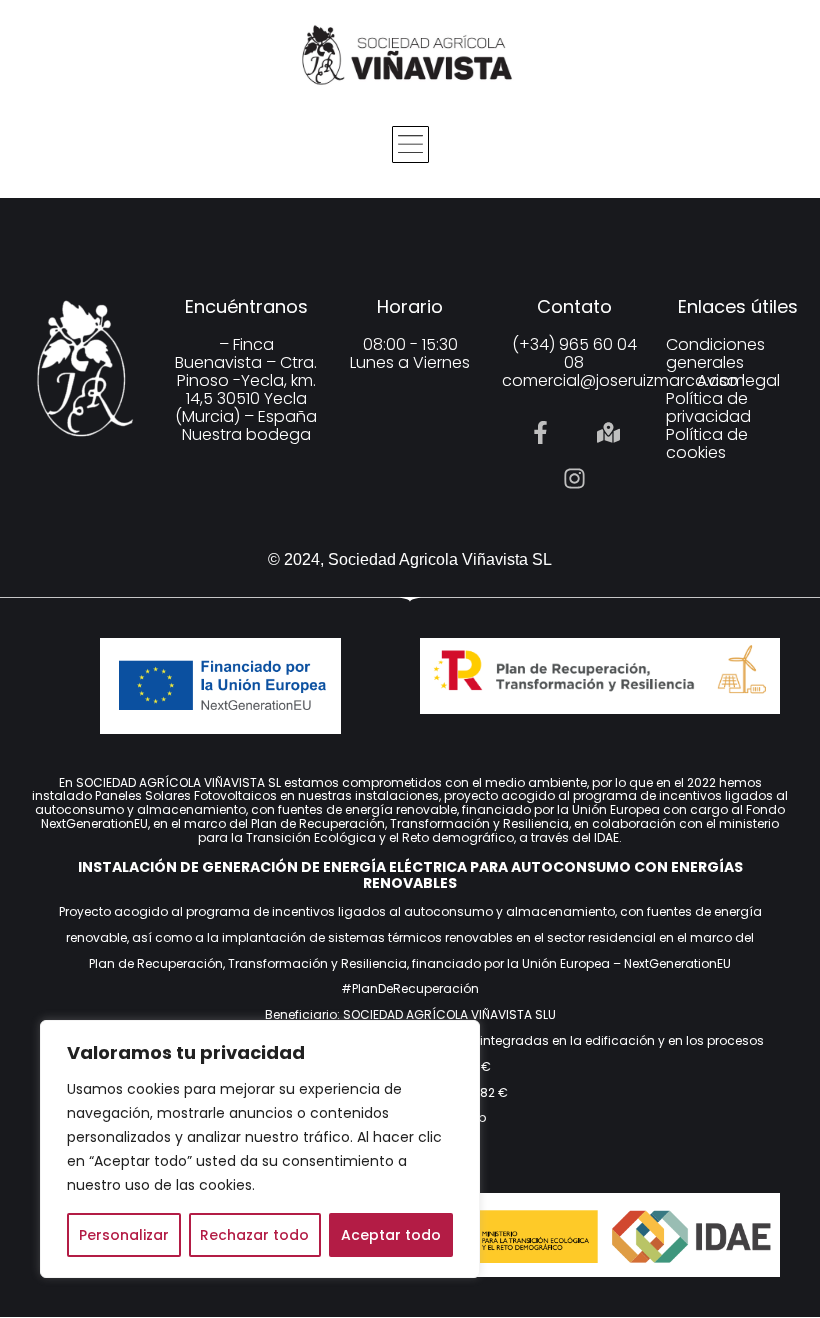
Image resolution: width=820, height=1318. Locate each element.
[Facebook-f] (540, 433)
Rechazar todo (254, 1235)
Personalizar (124, 1235)
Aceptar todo (391, 1235)
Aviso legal (738, 381)
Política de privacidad (708, 408)
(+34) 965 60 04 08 (574, 353)
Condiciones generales (715, 354)
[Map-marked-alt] (608, 433)
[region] (260, 1149)
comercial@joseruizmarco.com (623, 380)
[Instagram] (574, 479)
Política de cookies (707, 444)
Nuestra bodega (246, 434)
